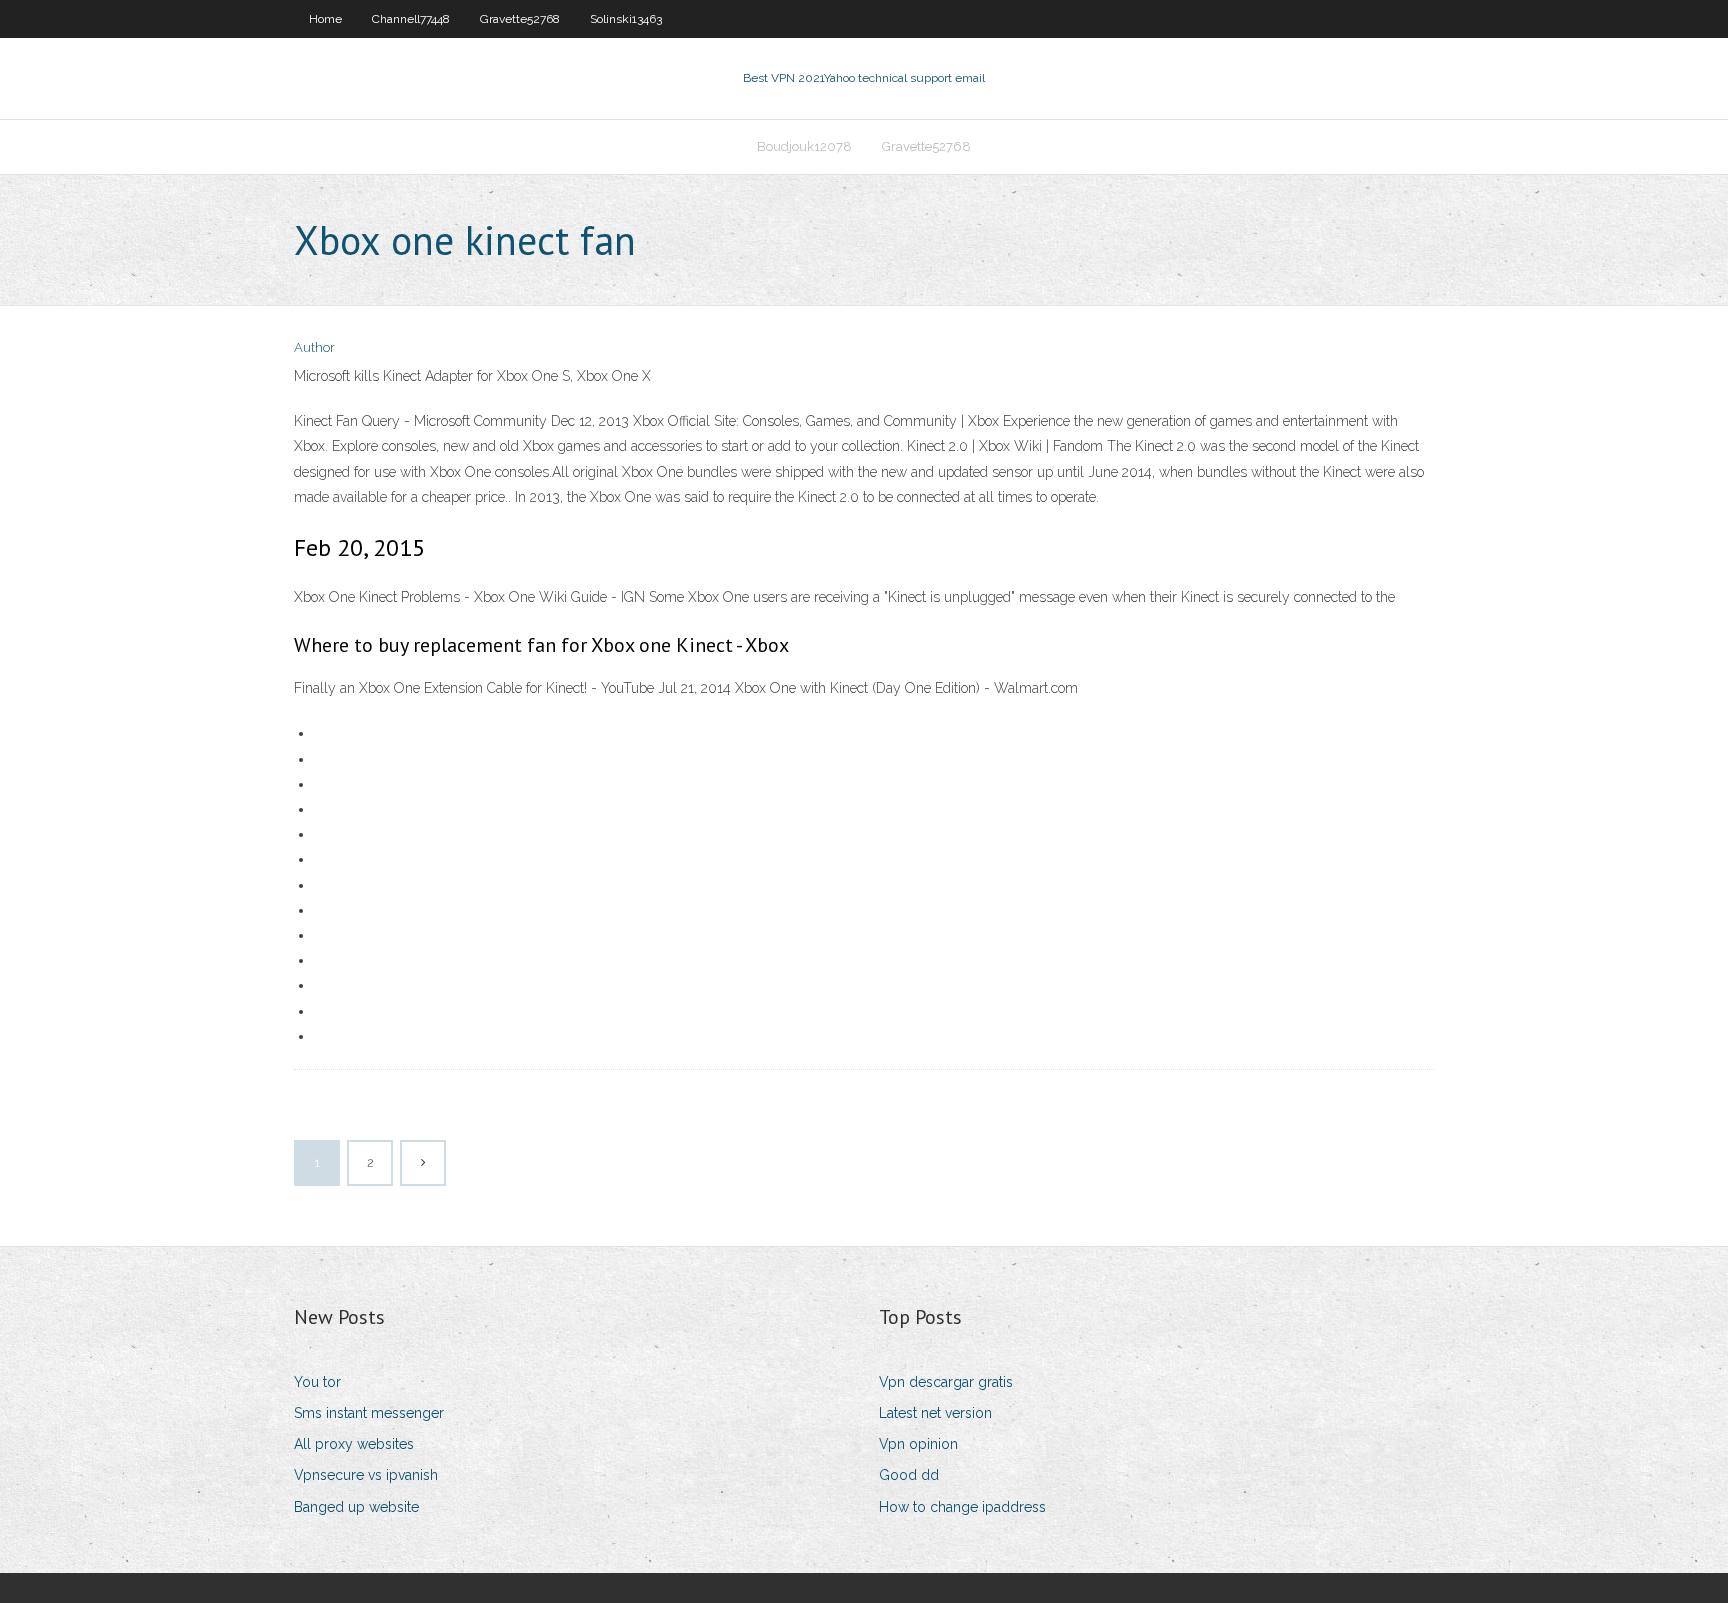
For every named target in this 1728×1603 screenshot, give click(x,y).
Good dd (909, 1475)
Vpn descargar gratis (946, 1382)
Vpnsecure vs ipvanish (366, 1475)
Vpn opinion (918, 1444)
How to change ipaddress (962, 1507)
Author (314, 347)
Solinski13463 (626, 19)
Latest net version (935, 1413)
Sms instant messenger (369, 1413)
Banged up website (356, 1507)
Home (325, 19)
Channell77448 (411, 19)
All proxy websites (354, 1444)
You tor (317, 1382)
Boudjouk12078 (804, 146)
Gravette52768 (520, 19)
